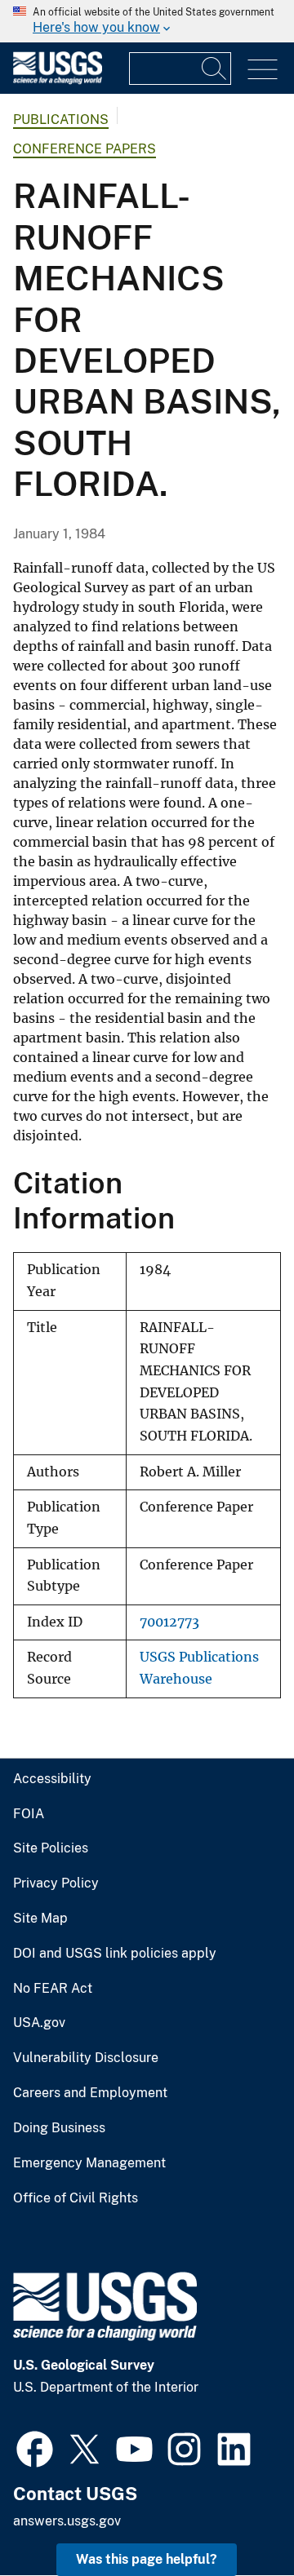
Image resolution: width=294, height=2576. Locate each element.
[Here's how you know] (147, 21)
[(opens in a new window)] (35, 2447)
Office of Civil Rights (76, 2198)
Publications (61, 120)
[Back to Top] (235, 2517)
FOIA (29, 1814)
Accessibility (52, 1779)
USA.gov (39, 2023)
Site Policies (51, 1848)
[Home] (58, 80)
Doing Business (59, 2128)
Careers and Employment (90, 2093)
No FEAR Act (53, 1989)
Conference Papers (85, 149)
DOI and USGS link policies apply (115, 1954)
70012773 (169, 1622)
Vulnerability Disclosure (86, 2058)
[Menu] (263, 70)
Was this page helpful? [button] (147, 2559)
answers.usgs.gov (67, 2521)
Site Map (40, 1919)
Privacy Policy (56, 1883)
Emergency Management (89, 2163)
